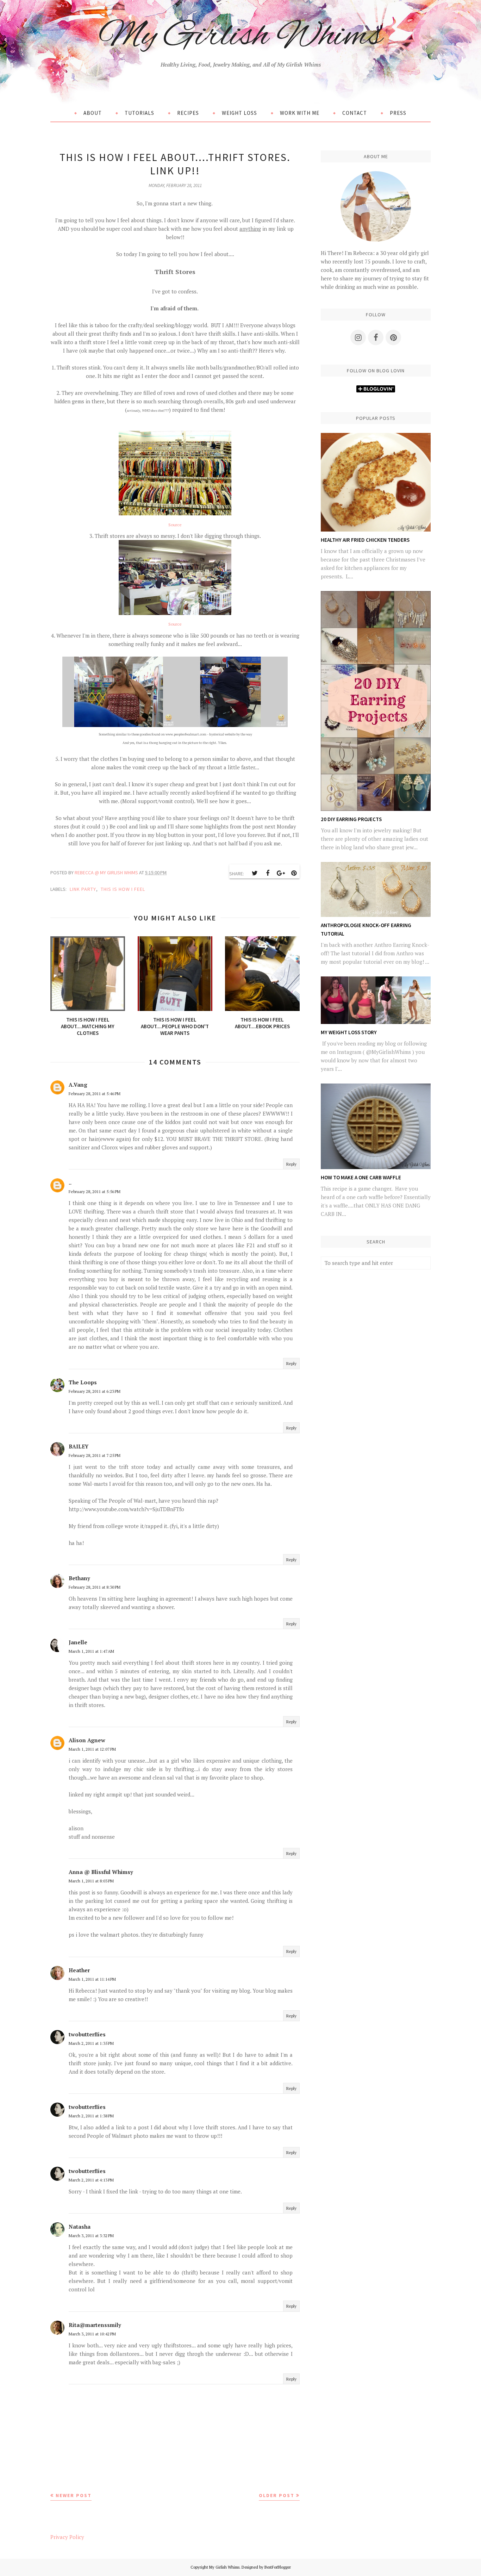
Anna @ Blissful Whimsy (101, 1872)
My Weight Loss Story (349, 1032)
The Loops (83, 1382)
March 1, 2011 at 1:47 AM (91, 1651)
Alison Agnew (87, 1740)
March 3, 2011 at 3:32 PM (91, 2236)
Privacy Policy (67, 2537)
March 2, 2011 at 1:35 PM (91, 2043)
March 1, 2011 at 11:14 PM (92, 1979)
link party (83, 889)
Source (175, 525)
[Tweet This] (255, 873)
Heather (79, 1970)
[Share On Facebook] (268, 873)
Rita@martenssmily (95, 2325)
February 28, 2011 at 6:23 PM (95, 1391)
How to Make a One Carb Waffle (361, 1177)
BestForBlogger (278, 2567)
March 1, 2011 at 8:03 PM (91, 1881)
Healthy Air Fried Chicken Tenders (365, 540)
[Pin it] (294, 873)
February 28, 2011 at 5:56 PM (95, 1191)
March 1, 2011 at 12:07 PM (92, 1749)
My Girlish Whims (241, 36)
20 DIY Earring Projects (351, 819)
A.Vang (78, 1085)
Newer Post (74, 2495)
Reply (291, 1164)
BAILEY (79, 1446)
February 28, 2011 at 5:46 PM (95, 1094)
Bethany (79, 1578)
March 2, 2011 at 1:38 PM (91, 2116)
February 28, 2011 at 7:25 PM (95, 1455)
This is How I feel (123, 889)
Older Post (277, 2495)
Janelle (78, 1642)
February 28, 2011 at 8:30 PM (95, 1587)
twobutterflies (87, 2034)
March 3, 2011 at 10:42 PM (92, 2334)
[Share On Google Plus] (281, 873)
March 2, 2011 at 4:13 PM (91, 2180)
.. (70, 1183)
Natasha (80, 2227)
